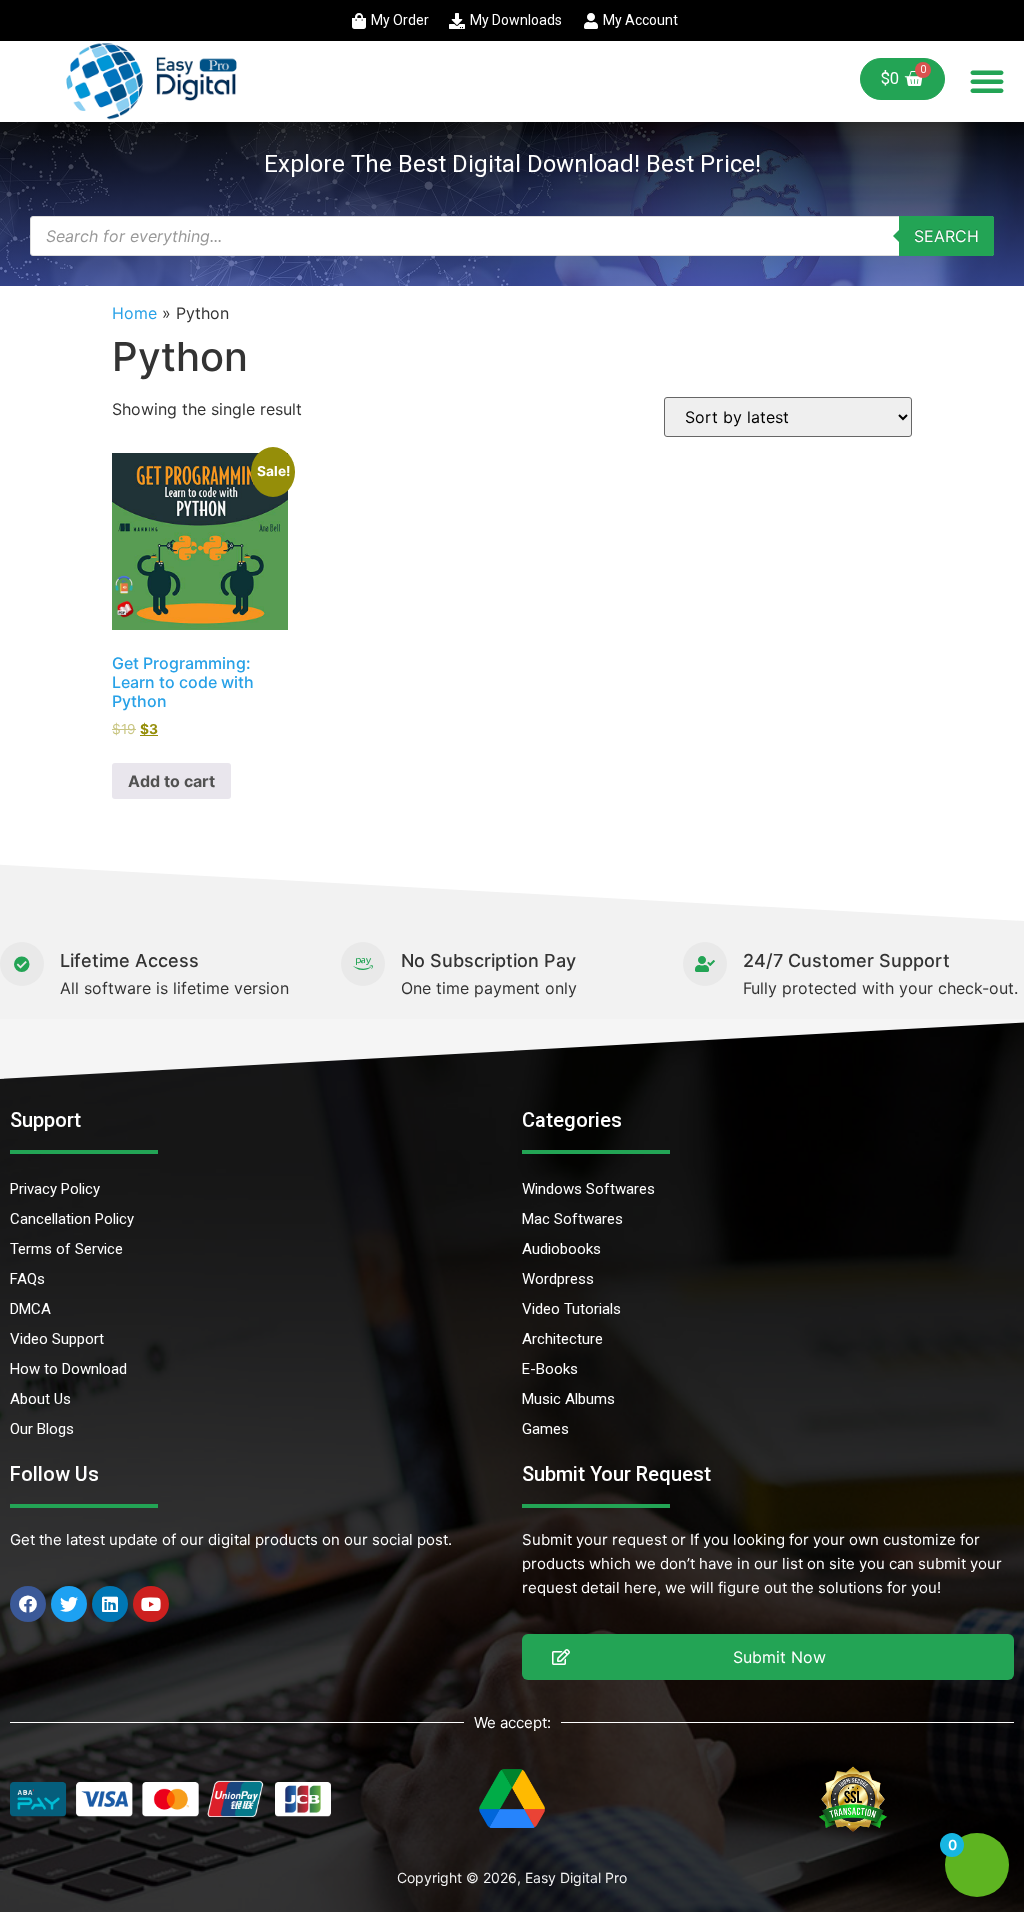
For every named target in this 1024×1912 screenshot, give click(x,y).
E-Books (550, 1369)
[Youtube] (151, 1604)
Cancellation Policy (72, 1219)
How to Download (68, 1369)
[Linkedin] (110, 1604)
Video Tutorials (571, 1309)
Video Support (57, 1339)
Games (545, 1429)
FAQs (27, 1279)
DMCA (30, 1309)
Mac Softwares (572, 1219)
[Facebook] (28, 1604)
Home (134, 313)
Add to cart (171, 781)
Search (946, 236)
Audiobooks (561, 1249)
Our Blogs (42, 1429)
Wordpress (558, 1279)
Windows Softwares (588, 1189)
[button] (987, 81)
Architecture (562, 1339)
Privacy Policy (55, 1189)
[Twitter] (69, 1604)
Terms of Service (66, 1249)
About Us (40, 1399)
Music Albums (568, 1399)
